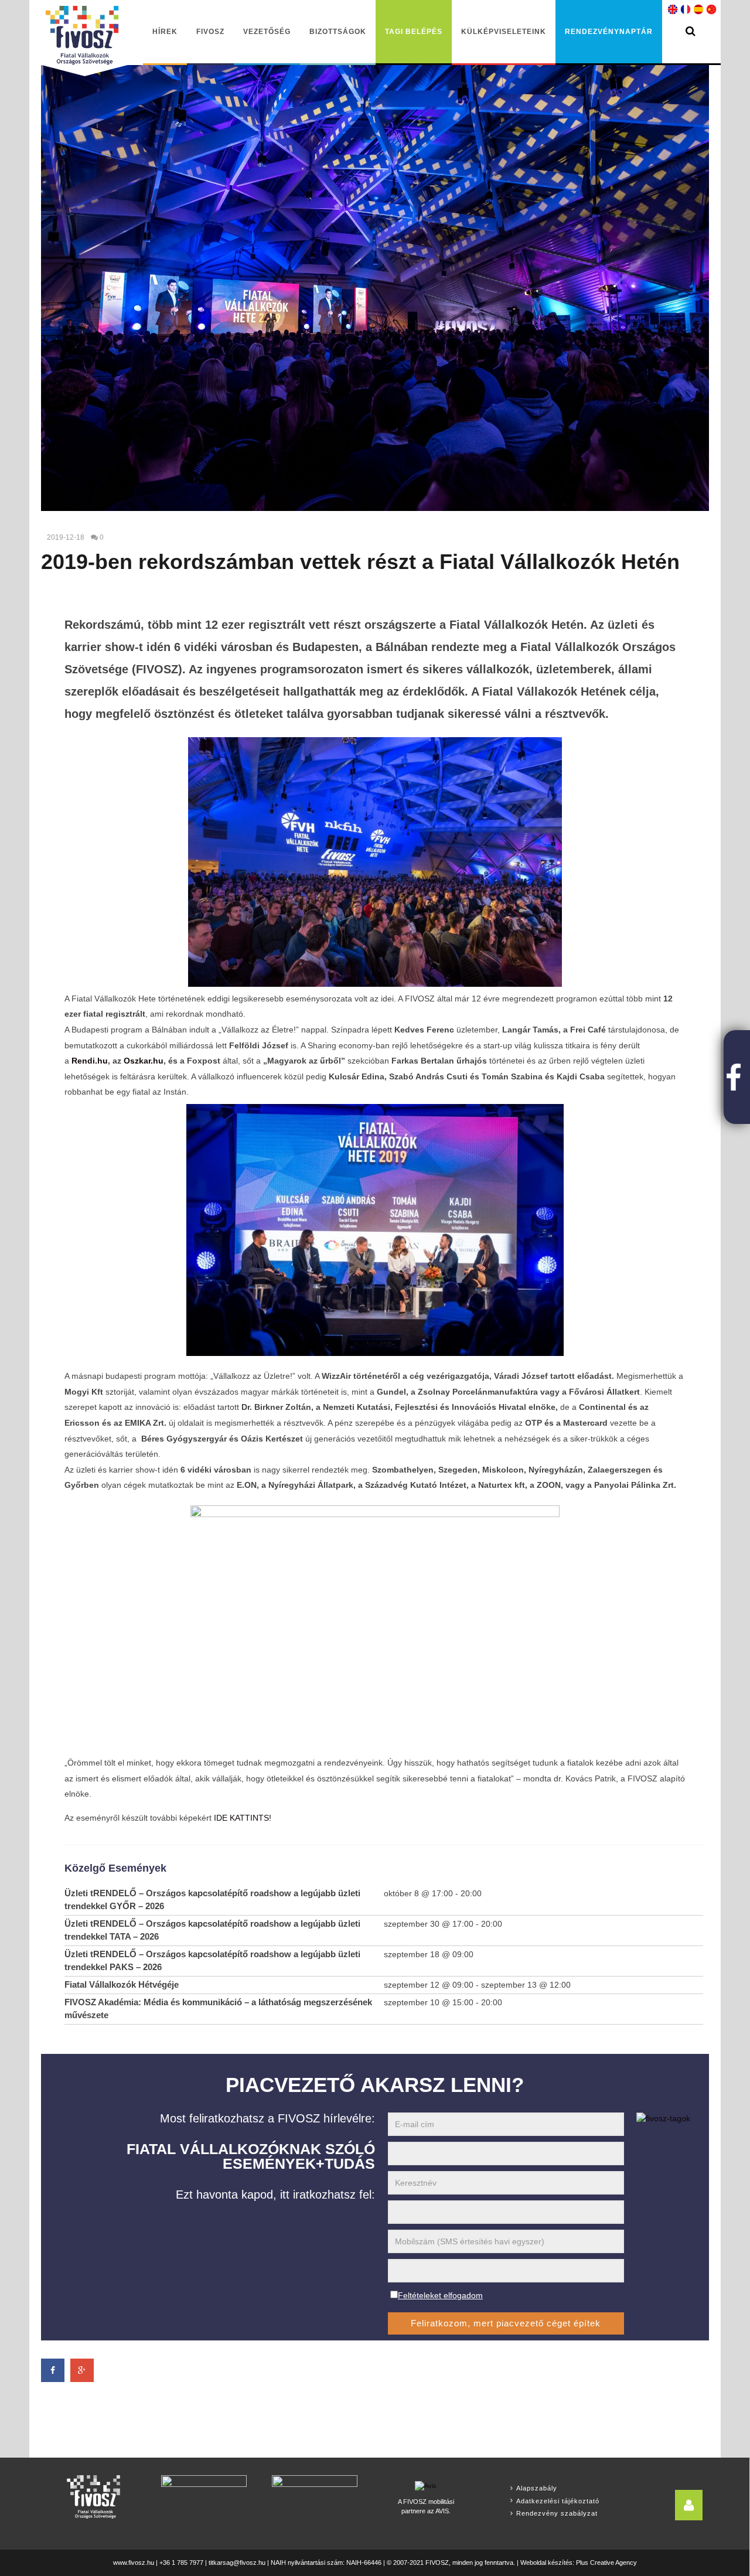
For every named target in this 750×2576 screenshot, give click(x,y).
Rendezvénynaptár (609, 32)
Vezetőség (267, 32)
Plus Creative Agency (606, 2563)
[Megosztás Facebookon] (53, 2370)
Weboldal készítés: (547, 2563)
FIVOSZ (210, 32)
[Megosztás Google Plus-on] (82, 2370)
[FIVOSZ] (93, 2497)
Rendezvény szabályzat (557, 2513)
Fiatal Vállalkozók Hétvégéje (122, 1984)
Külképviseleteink (504, 32)
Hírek (165, 32)
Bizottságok (338, 32)
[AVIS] (426, 2485)
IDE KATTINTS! (243, 1818)
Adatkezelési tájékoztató (558, 2501)
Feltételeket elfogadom (440, 2295)
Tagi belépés (414, 32)
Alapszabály (537, 2488)
